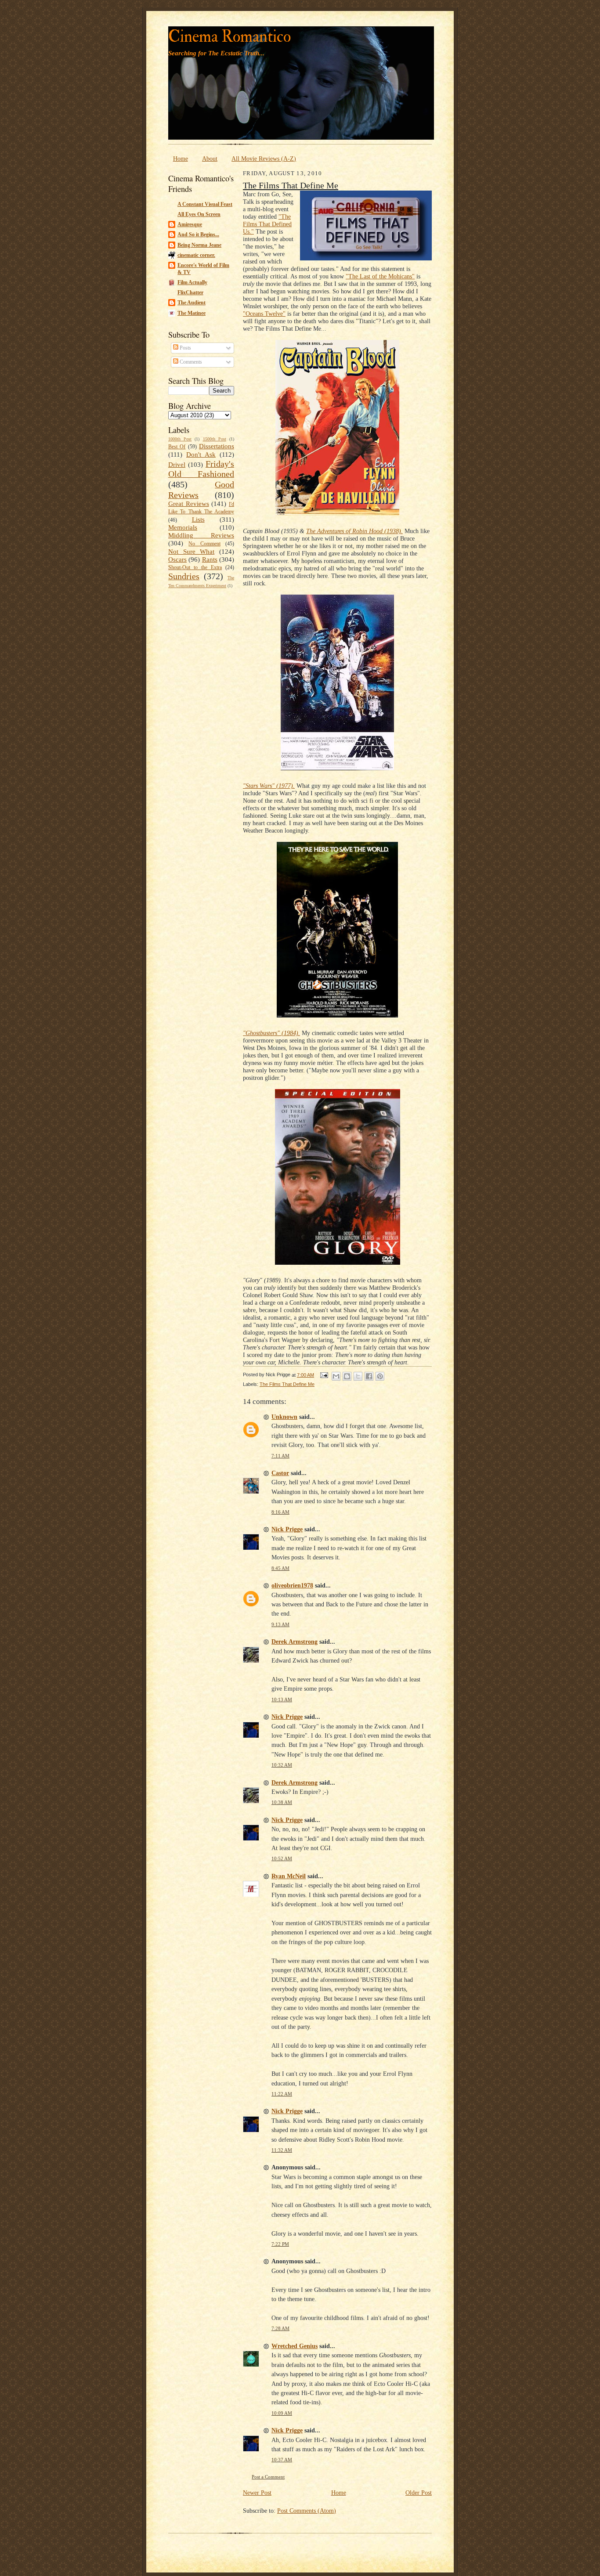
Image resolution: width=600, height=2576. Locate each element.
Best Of (177, 447)
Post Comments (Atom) (307, 2511)
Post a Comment (268, 2477)
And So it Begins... (198, 235)
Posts (185, 348)
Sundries (184, 576)
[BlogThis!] (347, 1376)
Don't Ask (201, 455)
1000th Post (180, 439)
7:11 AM (280, 1456)
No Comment (204, 544)
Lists (198, 520)
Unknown (284, 1417)
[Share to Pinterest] (380, 1376)
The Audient (192, 303)
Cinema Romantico (230, 37)
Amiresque (190, 224)
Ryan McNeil (289, 1876)
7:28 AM (280, 2329)
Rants (210, 559)
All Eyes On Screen (199, 214)
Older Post (419, 2493)
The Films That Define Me (291, 185)
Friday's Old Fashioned (201, 469)
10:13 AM (282, 1700)
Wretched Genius (295, 2346)
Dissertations (217, 446)
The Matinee (192, 313)
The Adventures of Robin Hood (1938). (354, 531)
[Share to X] (358, 1376)
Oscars (177, 559)
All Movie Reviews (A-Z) (264, 159)
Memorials (183, 527)
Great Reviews (189, 504)
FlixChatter (190, 292)
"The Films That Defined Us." (267, 224)
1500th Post (215, 439)
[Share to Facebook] (369, 1376)
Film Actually (192, 282)
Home (181, 159)
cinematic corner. (196, 255)
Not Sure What (191, 552)
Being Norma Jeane (199, 245)
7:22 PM (280, 2244)
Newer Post (257, 2493)
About (210, 159)
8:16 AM (280, 1512)
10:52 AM (282, 1859)
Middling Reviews (201, 535)
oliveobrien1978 (292, 1585)
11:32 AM (282, 2150)
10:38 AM (282, 1802)
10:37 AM (282, 2460)
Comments (190, 362)
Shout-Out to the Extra (195, 567)
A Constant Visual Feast (205, 204)
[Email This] (336, 1376)
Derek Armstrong (295, 1642)
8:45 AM (280, 1568)
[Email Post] (324, 1375)
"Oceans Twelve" (264, 314)
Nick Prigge (287, 1529)
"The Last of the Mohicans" (380, 276)
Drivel (177, 465)
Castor (280, 1473)
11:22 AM (282, 2094)
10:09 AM (282, 2413)
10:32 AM (282, 1765)
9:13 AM (280, 1625)
